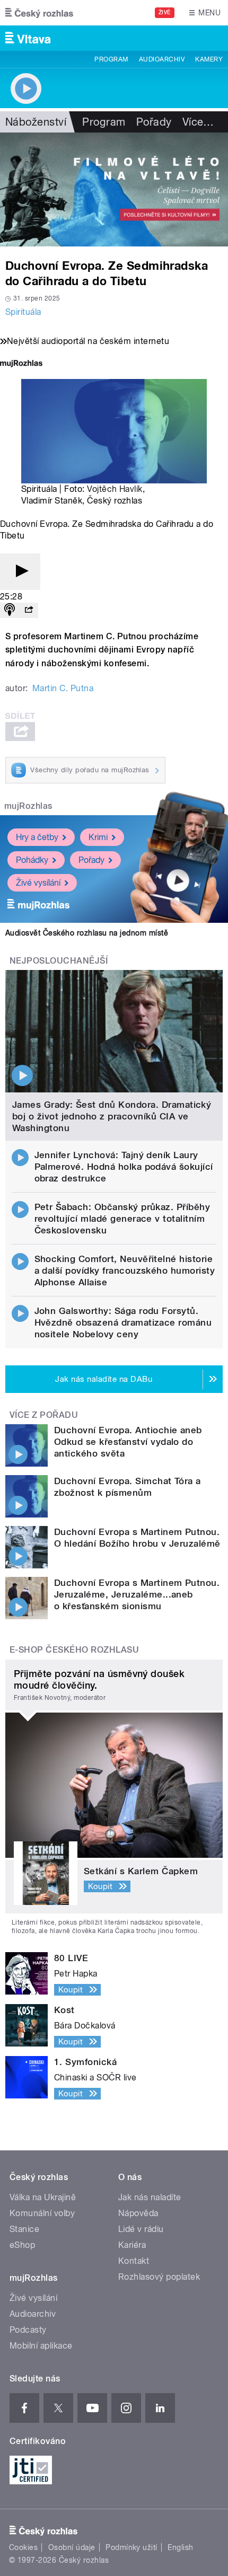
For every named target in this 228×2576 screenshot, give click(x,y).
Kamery (209, 59)
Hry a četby (37, 837)
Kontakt (134, 2261)
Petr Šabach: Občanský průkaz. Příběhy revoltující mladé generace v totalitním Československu (122, 1219)
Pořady (154, 122)
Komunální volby (42, 2213)
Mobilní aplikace (41, 2346)
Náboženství (36, 122)
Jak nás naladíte (150, 2197)
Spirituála (23, 312)
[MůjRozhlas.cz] (21, 364)
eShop (22, 2245)
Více (198, 122)
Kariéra (132, 2245)
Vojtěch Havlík (115, 489)
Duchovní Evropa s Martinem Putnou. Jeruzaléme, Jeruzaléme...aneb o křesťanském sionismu (137, 1594)
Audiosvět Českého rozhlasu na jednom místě (87, 933)
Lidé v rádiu (141, 2229)
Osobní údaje (72, 2547)
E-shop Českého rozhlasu (74, 1650)
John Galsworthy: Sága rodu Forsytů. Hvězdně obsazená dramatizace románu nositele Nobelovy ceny (123, 1322)
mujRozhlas (28, 806)
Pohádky (32, 860)
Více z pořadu (44, 1415)
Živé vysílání (38, 883)
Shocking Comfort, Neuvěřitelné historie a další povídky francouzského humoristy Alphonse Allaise (125, 1271)
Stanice (24, 2229)
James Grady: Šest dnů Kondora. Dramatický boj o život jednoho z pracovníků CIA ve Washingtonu (112, 1116)
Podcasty (28, 2330)
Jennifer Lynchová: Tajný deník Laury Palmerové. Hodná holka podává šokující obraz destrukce (124, 1167)
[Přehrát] (20, 572)
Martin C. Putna (63, 688)
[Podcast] (10, 610)
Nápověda (138, 2213)
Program (111, 59)
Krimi (98, 837)
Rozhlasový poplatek (159, 2277)
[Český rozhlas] (39, 13)
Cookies (23, 2547)
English (180, 2547)
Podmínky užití (131, 2547)
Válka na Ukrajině (43, 2197)
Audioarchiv (162, 59)
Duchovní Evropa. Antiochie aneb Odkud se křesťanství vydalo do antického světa (128, 1442)
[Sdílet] (29, 610)
